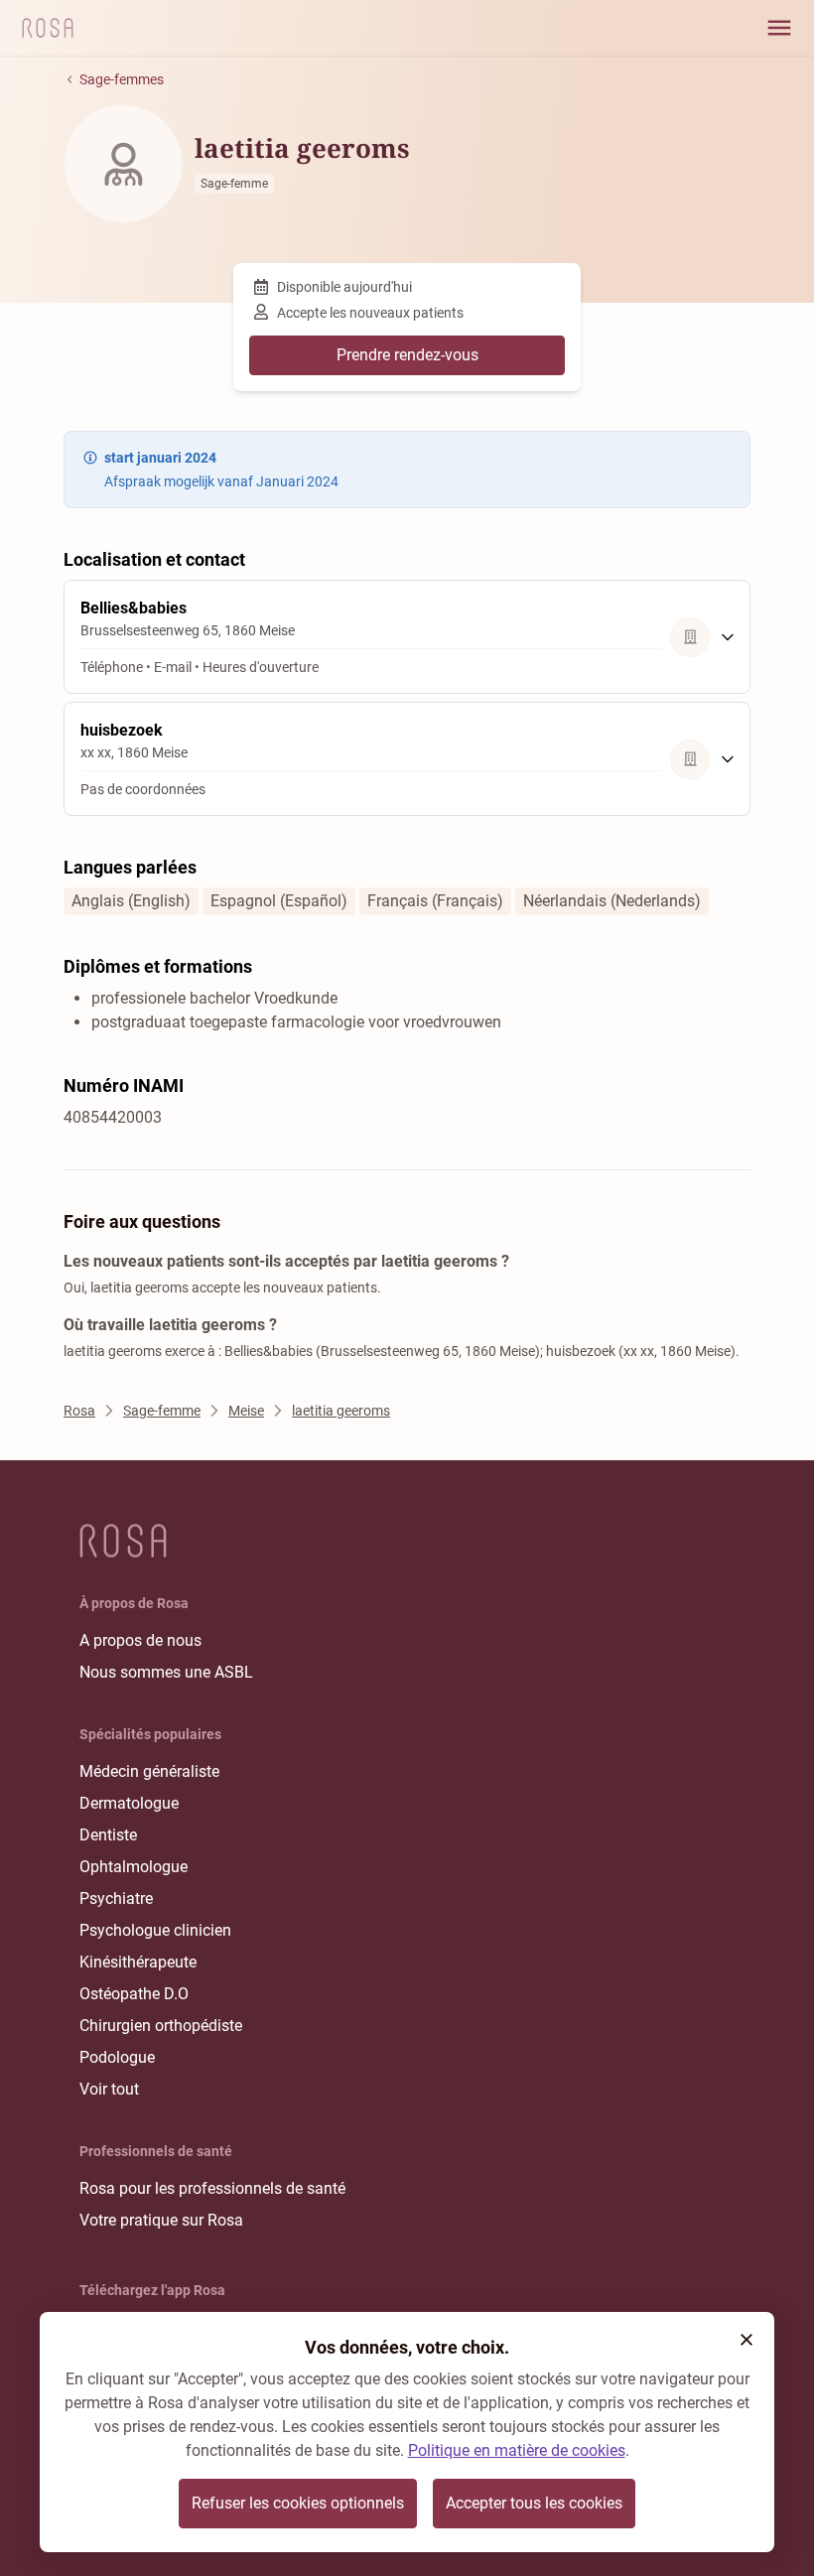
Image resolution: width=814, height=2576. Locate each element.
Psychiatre (116, 1898)
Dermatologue (129, 1803)
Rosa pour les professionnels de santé (212, 2188)
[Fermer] (746, 2340)
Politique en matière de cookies (517, 2450)
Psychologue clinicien (155, 1930)
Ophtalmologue (134, 1867)
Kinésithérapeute (138, 1962)
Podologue (117, 2057)
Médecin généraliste (149, 1771)
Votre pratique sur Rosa (161, 2220)
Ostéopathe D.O (134, 1994)
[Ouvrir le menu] (779, 28)
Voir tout (109, 2089)
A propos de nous (140, 1640)
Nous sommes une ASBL (166, 1672)
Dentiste (108, 1835)
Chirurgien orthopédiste (161, 2026)
